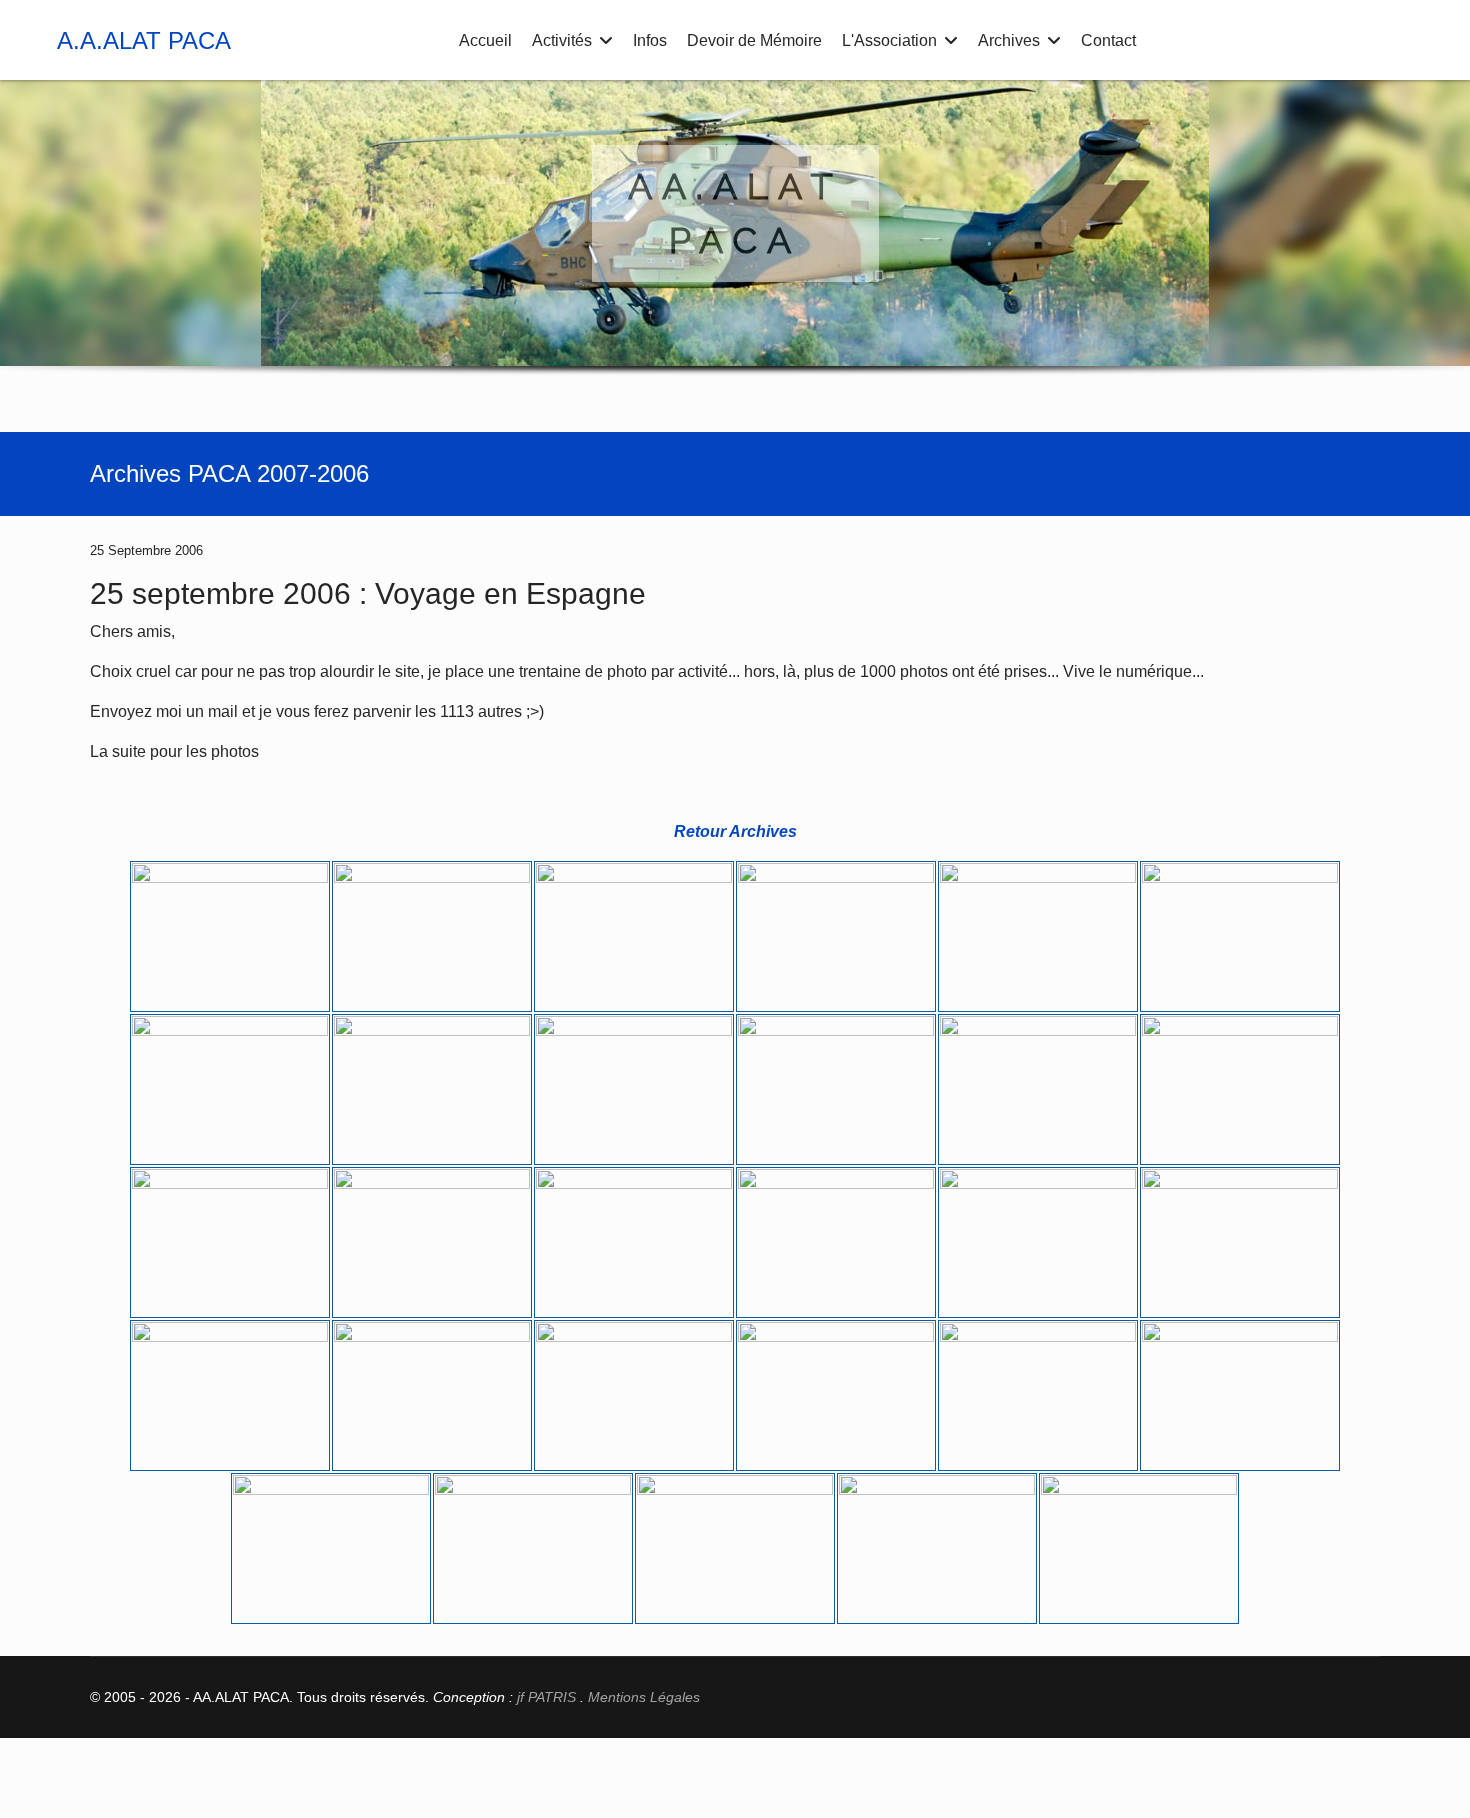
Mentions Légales (644, 1697)
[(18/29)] (1240, 1242)
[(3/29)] (634, 936)
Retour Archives (735, 831)
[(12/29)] (1240, 1089)
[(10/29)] (836, 1089)
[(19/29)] (230, 1395)
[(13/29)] (230, 1242)
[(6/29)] (1240, 936)
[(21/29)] (634, 1395)
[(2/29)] (432, 936)
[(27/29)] (735, 1548)
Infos (650, 40)
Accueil (485, 40)
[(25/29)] (331, 1548)
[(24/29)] (1240, 1395)
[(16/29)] (836, 1242)
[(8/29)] (432, 1089)
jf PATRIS (546, 1697)
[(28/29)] (937, 1548)
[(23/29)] (1038, 1395)
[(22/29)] (836, 1395)
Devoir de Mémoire (754, 40)
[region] (735, 246)
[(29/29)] (1139, 1548)
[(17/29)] (1038, 1242)
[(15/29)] (634, 1242)
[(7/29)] (230, 1089)
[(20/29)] (432, 1395)
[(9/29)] (634, 1089)
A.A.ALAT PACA (144, 41)
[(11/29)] (1038, 1089)
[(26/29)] (533, 1548)
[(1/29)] (230, 936)
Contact (1108, 40)
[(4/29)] (836, 936)
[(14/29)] (432, 1242)
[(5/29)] (1038, 936)
